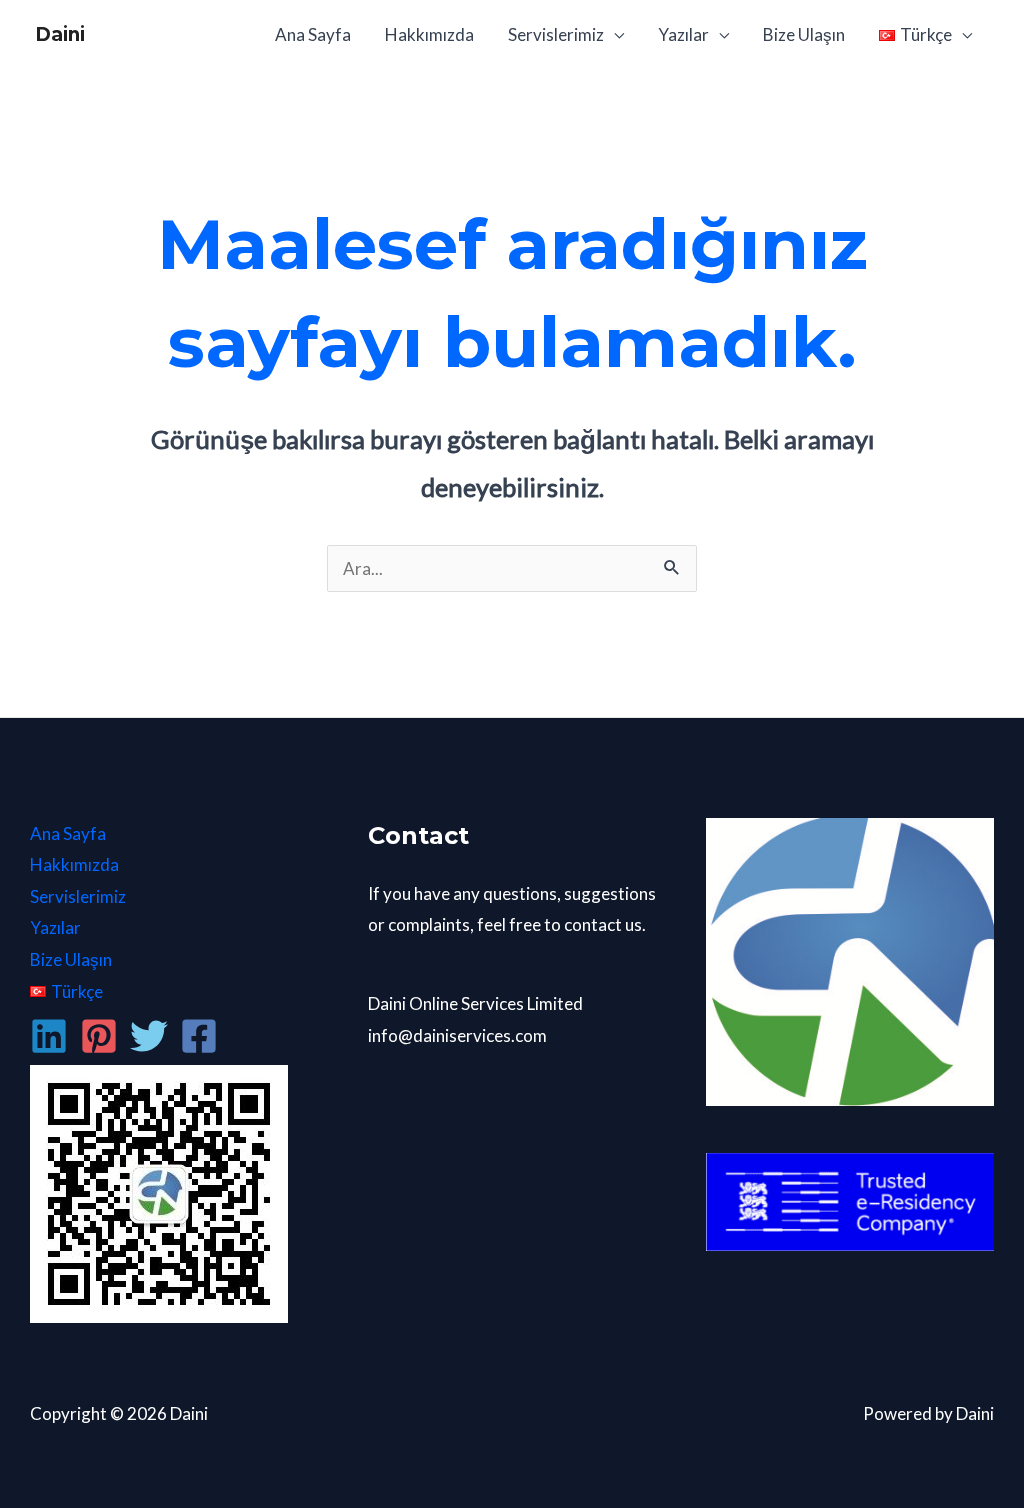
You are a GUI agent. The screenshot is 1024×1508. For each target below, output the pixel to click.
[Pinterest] (99, 1036)
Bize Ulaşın (804, 34)
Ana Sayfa (313, 34)
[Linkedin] (49, 1036)
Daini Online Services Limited (475, 1003)
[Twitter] (149, 1036)
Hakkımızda (429, 34)
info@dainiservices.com (457, 1035)
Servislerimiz (556, 34)
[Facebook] (199, 1036)
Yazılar (683, 34)
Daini (60, 34)
